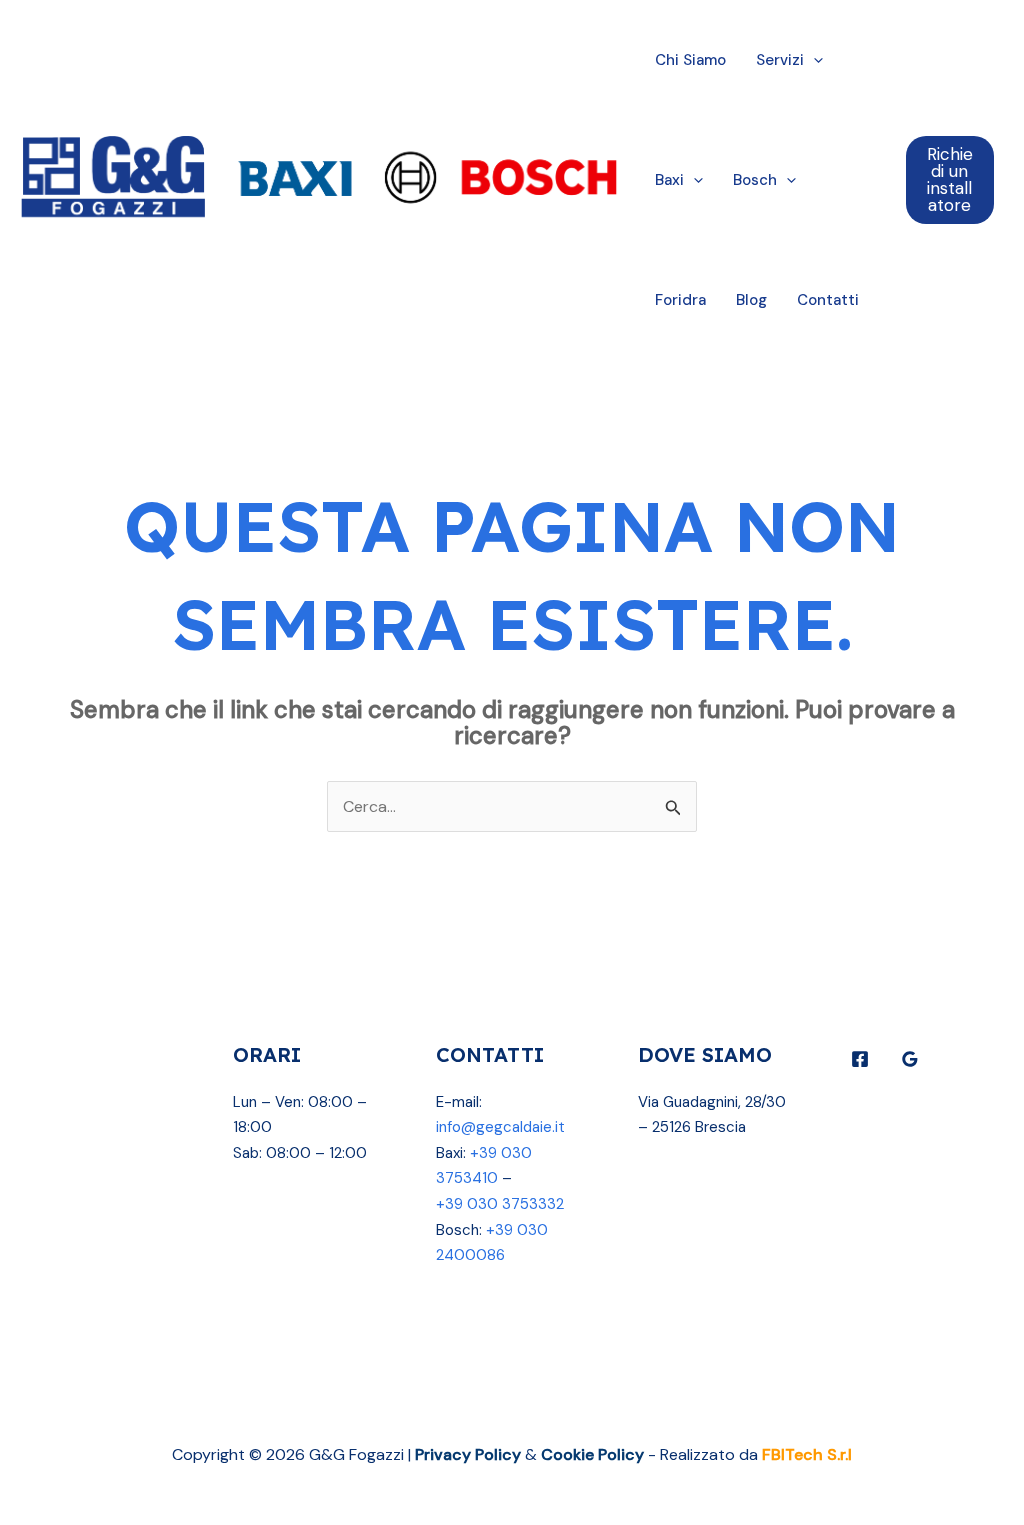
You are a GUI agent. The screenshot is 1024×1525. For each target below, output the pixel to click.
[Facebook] (860, 1059)
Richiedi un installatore (950, 179)
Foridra (680, 300)
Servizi (780, 60)
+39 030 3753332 (500, 1204)
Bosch (755, 180)
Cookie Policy (592, 1454)
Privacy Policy (468, 1454)
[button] (813, 60)
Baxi (669, 180)
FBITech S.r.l (807, 1454)
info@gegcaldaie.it (500, 1127)
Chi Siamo (690, 60)
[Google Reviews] (910, 1059)
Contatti (828, 300)
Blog (751, 300)
